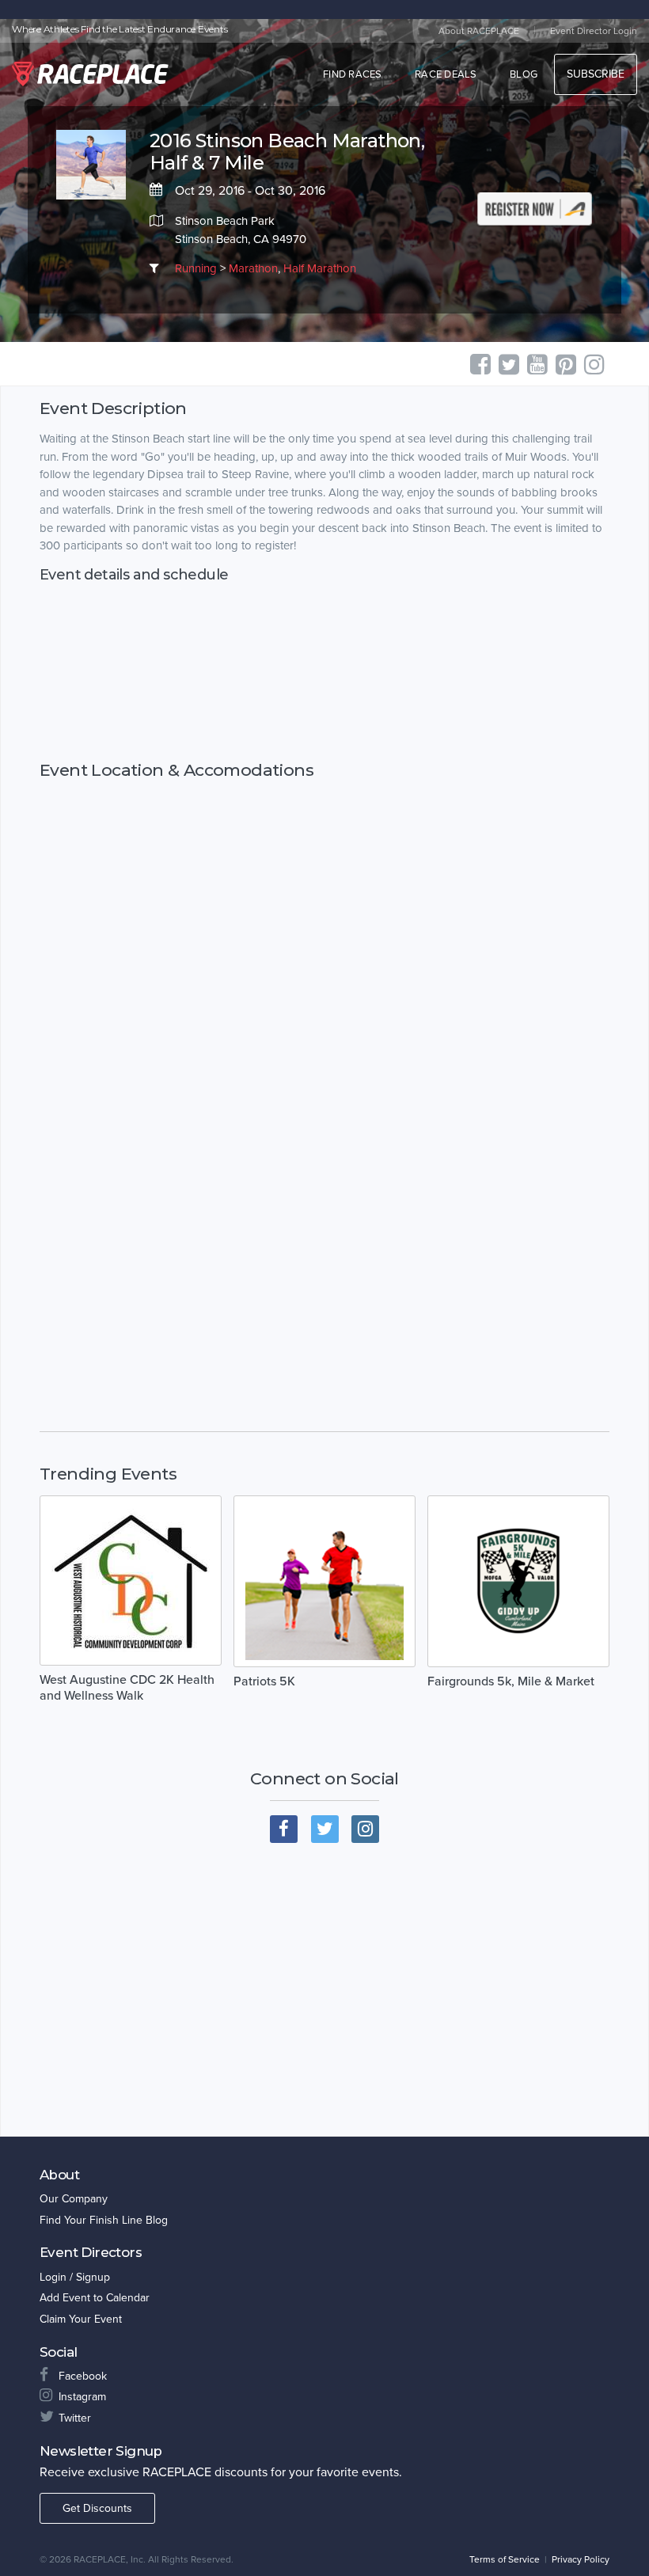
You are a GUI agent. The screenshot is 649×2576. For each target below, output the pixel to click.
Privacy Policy (581, 2559)
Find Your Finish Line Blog (104, 2220)
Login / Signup (75, 2277)
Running (196, 268)
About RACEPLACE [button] (479, 31)
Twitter (75, 2418)
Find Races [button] (353, 74)
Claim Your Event (81, 2319)
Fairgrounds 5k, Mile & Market (511, 1681)
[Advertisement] (324, 672)
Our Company (74, 2199)
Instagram (82, 2397)
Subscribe (596, 74)
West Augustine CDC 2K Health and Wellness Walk (127, 1688)
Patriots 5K (264, 1681)
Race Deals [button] (446, 74)
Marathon (253, 268)
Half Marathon (320, 268)
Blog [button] (524, 74)
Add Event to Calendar (95, 2298)
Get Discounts (97, 2508)
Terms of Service (505, 2559)
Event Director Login (594, 31)
